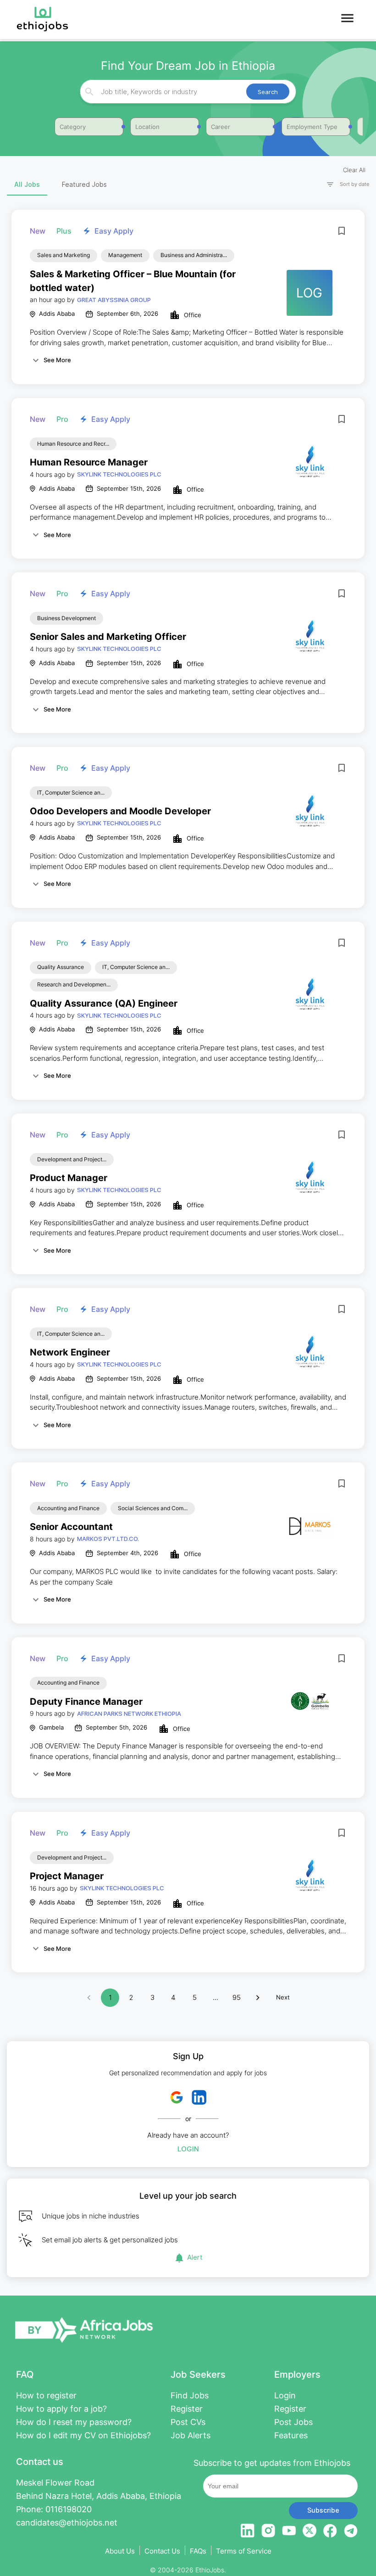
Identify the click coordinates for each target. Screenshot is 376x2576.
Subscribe (323, 2510)
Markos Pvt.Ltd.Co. (108, 1539)
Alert (195, 2257)
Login (188, 2149)
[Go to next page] (258, 1998)
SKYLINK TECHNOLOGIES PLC (119, 474)
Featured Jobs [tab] (84, 184)
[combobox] (187, 92)
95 (237, 1997)
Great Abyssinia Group (114, 300)
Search (268, 92)
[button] (344, 184)
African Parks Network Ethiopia (129, 1714)
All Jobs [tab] (27, 184)
